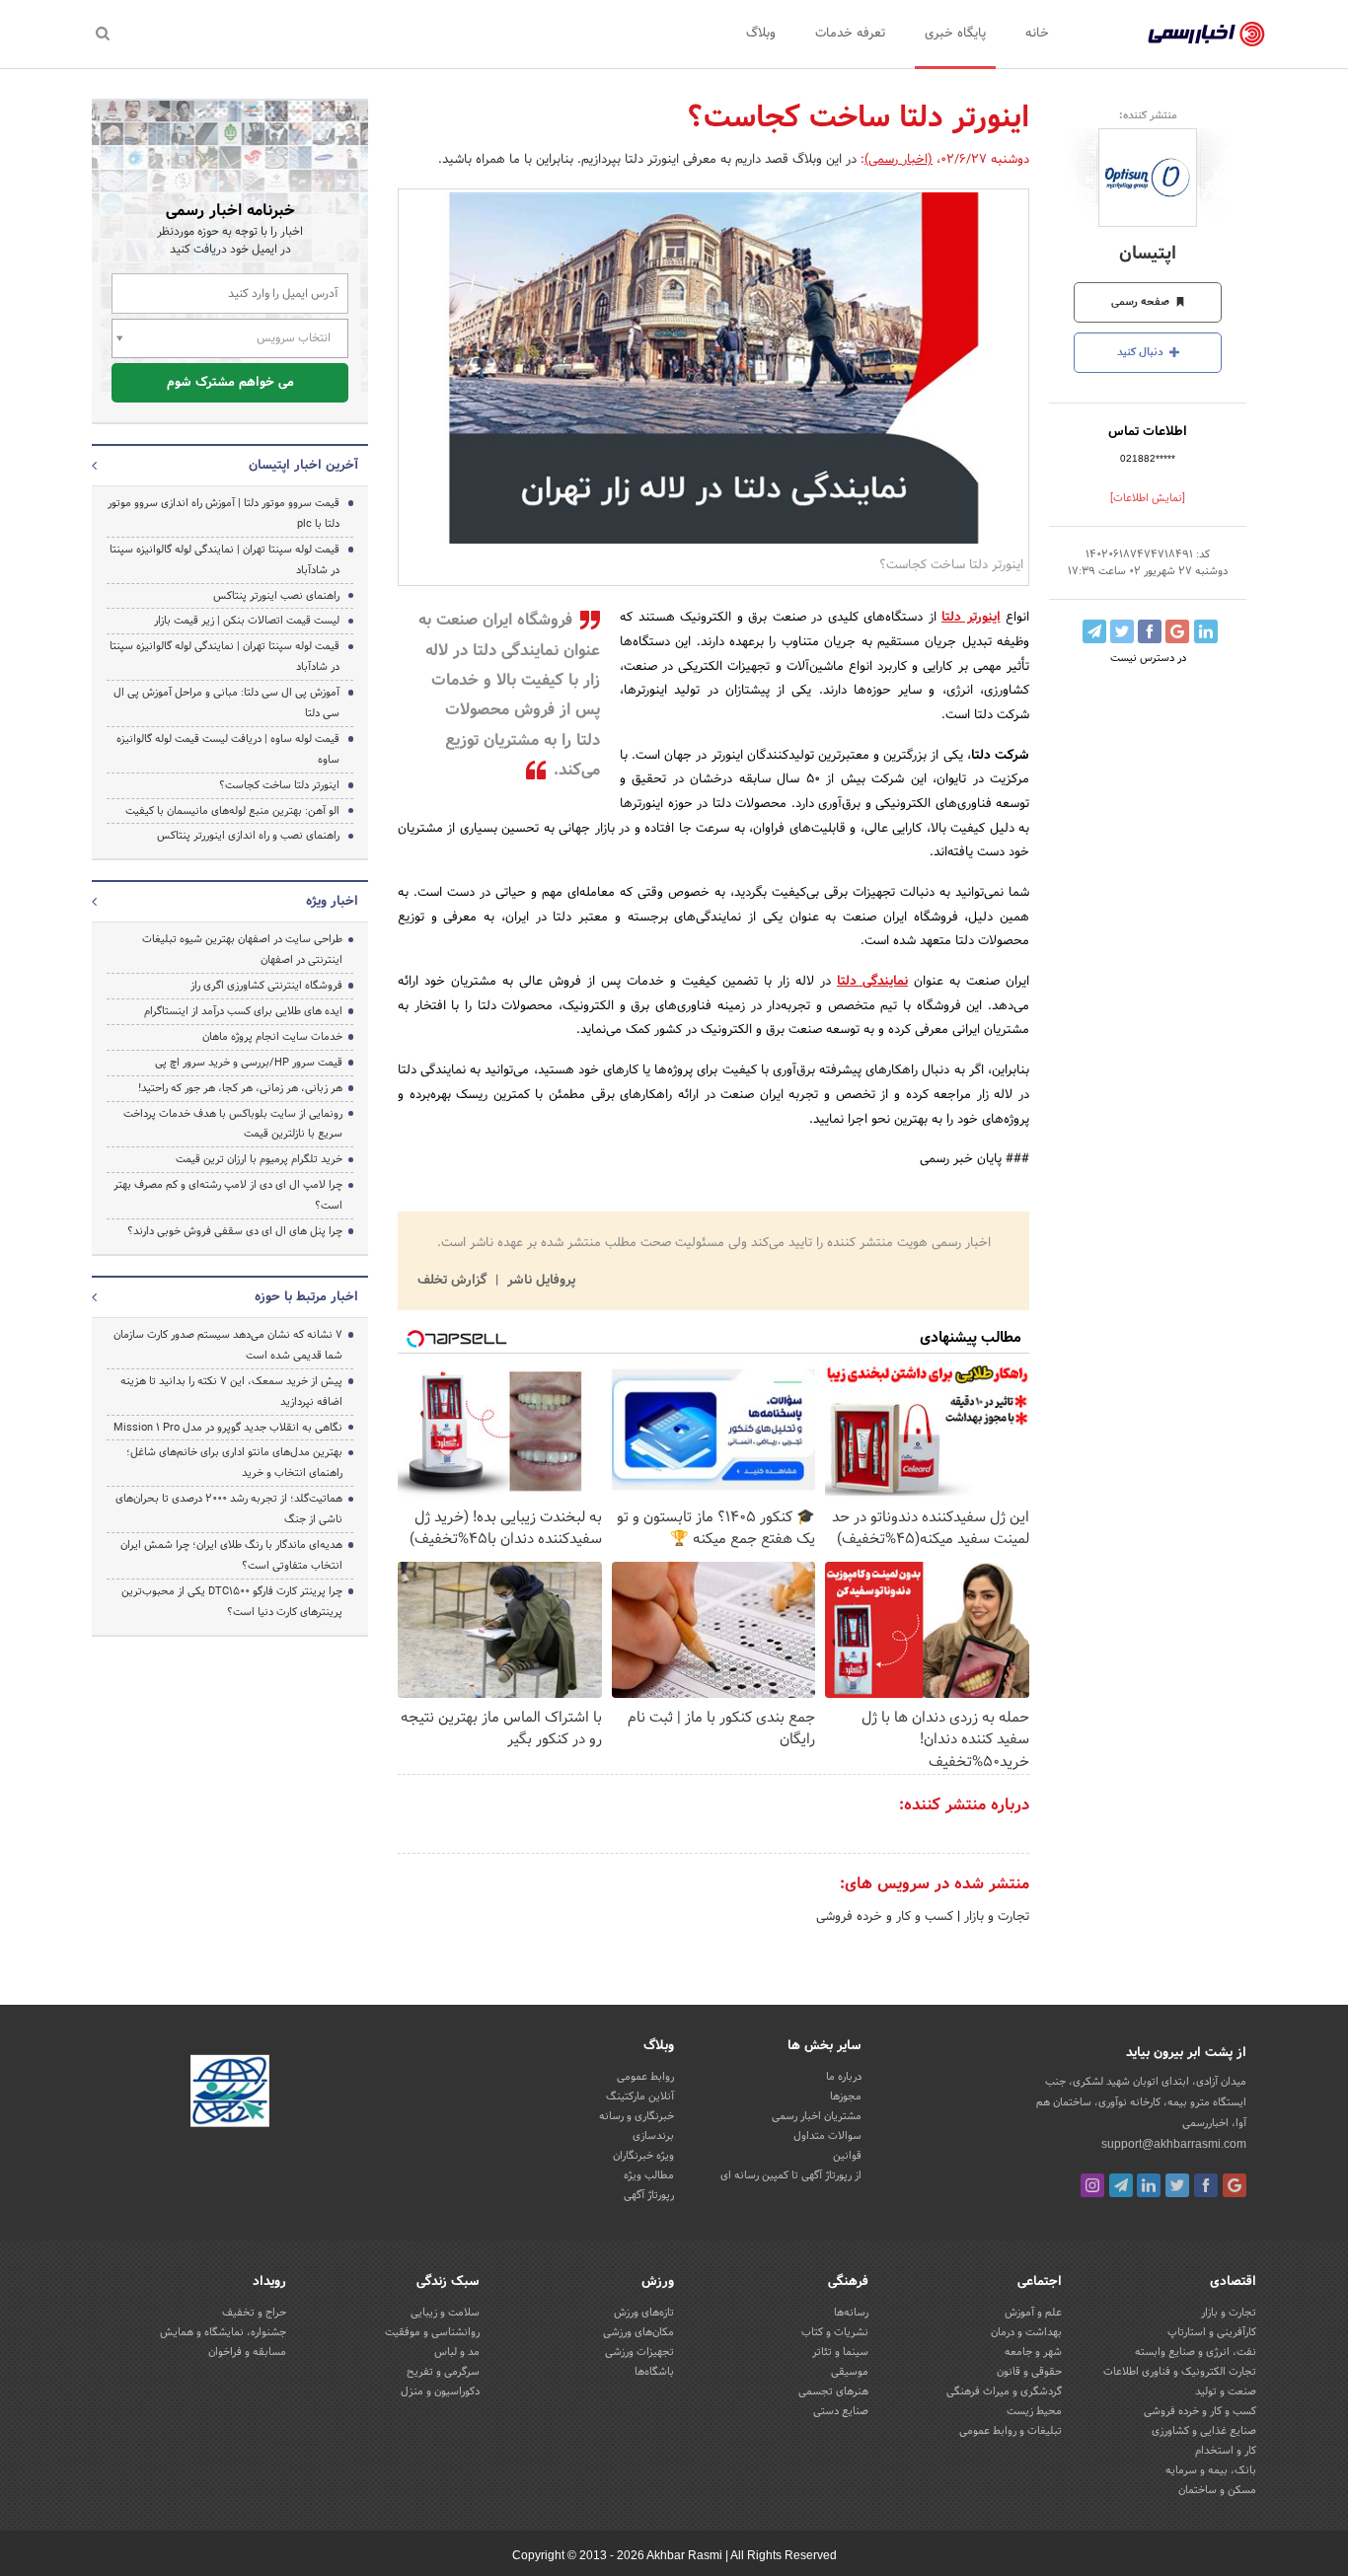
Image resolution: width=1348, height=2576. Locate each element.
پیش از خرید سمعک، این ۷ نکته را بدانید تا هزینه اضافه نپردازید (231, 1392)
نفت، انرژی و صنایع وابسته (1196, 2352)
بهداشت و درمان (1026, 2332)
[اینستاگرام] (1092, 2185)
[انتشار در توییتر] (1122, 631)
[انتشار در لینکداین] (1206, 631)
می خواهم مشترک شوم (230, 383)
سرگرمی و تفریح (443, 2372)
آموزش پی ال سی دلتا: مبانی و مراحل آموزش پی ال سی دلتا (226, 703)
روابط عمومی (645, 2077)
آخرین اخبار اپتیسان (303, 466)
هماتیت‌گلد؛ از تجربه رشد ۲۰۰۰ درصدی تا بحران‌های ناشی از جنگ (229, 1509)
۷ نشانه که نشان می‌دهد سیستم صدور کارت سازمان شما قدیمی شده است (228, 1345)
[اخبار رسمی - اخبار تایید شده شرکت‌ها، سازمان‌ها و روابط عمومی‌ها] (1206, 35)
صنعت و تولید (1226, 2392)
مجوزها (846, 2097)
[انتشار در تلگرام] (1094, 631)
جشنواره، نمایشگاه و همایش (223, 2332)
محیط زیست (1034, 2411)
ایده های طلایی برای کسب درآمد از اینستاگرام (243, 1011)
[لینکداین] (1149, 2185)
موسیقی (850, 2372)
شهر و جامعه (1033, 2352)
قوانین (847, 2156)
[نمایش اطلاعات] (1148, 498)
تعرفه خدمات (850, 34)
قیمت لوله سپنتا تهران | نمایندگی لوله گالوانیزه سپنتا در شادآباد (225, 560)
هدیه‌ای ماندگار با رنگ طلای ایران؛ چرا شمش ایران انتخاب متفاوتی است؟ (231, 1555)
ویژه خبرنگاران (643, 2156)
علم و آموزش (1033, 2313)
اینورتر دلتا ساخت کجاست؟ (279, 785)
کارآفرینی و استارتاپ (1212, 2332)
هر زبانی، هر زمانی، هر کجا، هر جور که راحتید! (240, 1088)
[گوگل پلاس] (1235, 2185)
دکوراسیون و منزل (440, 2392)
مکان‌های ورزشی (638, 2332)
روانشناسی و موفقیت (432, 2332)
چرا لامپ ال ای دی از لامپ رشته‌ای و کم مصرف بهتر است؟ (228, 1195)
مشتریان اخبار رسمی (817, 2116)
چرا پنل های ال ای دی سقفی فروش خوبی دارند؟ (235, 1231)
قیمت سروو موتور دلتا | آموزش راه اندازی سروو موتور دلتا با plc (224, 514)
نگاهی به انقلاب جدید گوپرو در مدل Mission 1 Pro (228, 1428)
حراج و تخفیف (254, 2313)
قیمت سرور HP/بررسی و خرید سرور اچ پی (249, 1063)
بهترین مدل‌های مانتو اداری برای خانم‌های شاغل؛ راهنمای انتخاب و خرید (234, 1463)
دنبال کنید (1142, 352)
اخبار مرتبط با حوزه (306, 1297)
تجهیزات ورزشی (639, 2352)
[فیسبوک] (1206, 2185)
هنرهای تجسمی (833, 2392)
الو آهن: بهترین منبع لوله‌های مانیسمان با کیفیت (232, 811)
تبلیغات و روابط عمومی (1011, 2431)
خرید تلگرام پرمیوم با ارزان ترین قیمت (259, 1159)
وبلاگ (761, 34)
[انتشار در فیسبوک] (1150, 631)
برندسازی (653, 2136)
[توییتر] (1177, 2185)
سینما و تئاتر (840, 2352)
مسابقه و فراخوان (247, 2352)
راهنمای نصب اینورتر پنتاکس (276, 596)
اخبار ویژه (332, 902)
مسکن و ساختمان (1217, 2490)
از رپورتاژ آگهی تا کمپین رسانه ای (791, 2175)
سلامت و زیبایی (445, 2313)
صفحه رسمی (1142, 302)
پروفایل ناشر (539, 1281)
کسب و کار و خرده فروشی (885, 1917)
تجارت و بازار (995, 1917)
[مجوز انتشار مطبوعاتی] (230, 2094)
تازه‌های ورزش (644, 2313)
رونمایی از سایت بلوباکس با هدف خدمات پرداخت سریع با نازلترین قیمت (233, 1124)
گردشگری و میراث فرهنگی (1004, 2392)
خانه (1037, 34)
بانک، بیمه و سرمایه (1211, 2470)
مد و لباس (457, 2352)
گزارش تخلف (454, 1281)
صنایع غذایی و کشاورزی (1204, 2431)
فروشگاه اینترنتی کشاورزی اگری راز (266, 986)
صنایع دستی (841, 2411)
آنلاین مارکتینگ (640, 2097)
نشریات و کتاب (835, 2332)
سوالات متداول (827, 2136)
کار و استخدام (1226, 2451)
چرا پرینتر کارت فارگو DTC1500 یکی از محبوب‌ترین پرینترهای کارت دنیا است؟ (232, 1602)
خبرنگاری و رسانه (637, 2116)
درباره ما (844, 2077)
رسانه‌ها (851, 2313)
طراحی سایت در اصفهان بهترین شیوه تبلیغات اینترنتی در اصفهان (242, 950)
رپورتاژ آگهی (649, 2195)
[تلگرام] (1121, 2185)
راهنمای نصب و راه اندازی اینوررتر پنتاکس (248, 836)
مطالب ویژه (649, 2175)
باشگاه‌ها (654, 2372)
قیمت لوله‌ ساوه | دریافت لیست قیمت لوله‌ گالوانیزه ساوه (228, 749)
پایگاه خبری (955, 34)
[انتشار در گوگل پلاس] (1177, 631)
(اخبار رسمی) (899, 160)
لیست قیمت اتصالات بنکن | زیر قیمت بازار (247, 621)
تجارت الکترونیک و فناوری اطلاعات (1180, 2372)
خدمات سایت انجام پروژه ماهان (272, 1037)
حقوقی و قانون (1029, 2372)
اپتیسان (1148, 254)
